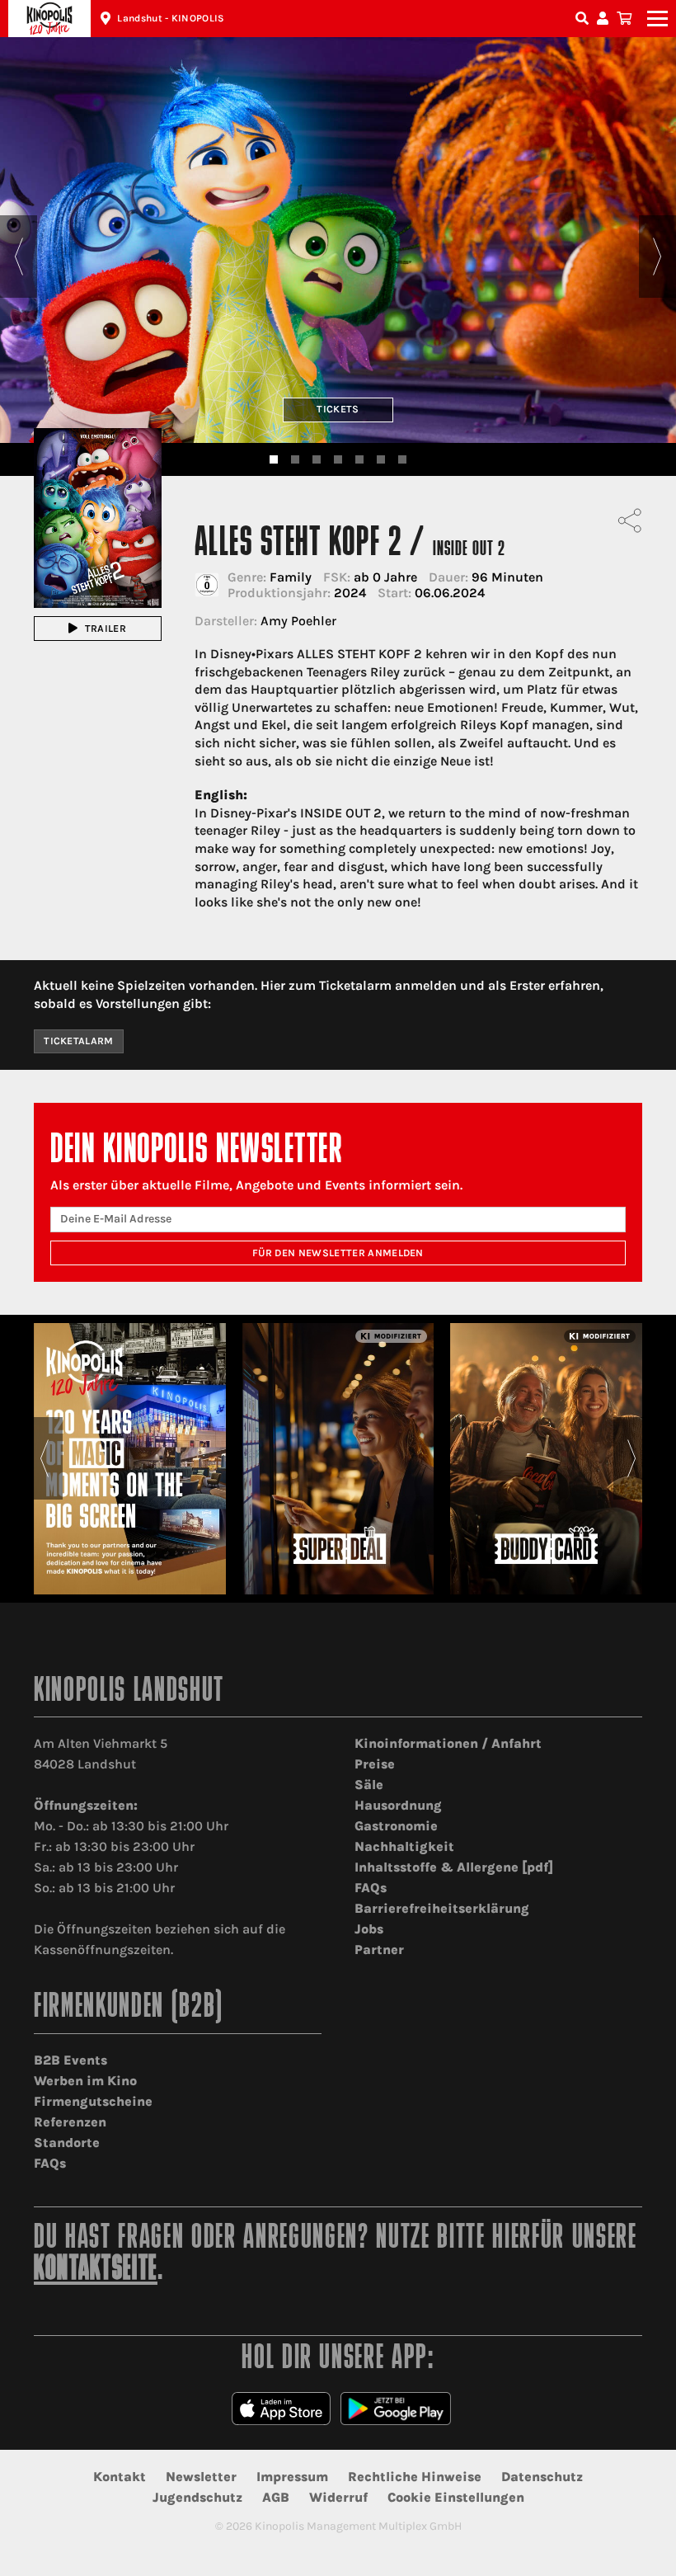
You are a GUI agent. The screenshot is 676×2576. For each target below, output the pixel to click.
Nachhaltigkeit (404, 1846)
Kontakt (120, 2477)
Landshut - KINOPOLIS (171, 18)
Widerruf (338, 2497)
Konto (605, 19)
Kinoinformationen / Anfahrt (448, 1743)
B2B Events (70, 2060)
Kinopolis (49, 19)
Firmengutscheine (93, 2101)
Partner (379, 1950)
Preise (375, 1764)
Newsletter (201, 2477)
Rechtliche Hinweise (415, 2477)
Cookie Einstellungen (456, 2497)
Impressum (292, 2477)
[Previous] (19, 257)
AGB (276, 2497)
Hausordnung (398, 1805)
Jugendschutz (197, 2497)
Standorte (67, 2143)
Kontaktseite (96, 2270)
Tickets (338, 409)
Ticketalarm (79, 1041)
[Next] (657, 257)
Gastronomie (396, 1826)
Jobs (369, 1929)
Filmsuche (584, 19)
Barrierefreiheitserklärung (442, 1908)
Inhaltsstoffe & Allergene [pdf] (454, 1867)
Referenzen (70, 2122)
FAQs (371, 1888)
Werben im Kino (85, 2081)
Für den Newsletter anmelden (338, 1253)
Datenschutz (542, 2477)
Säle (369, 1785)
